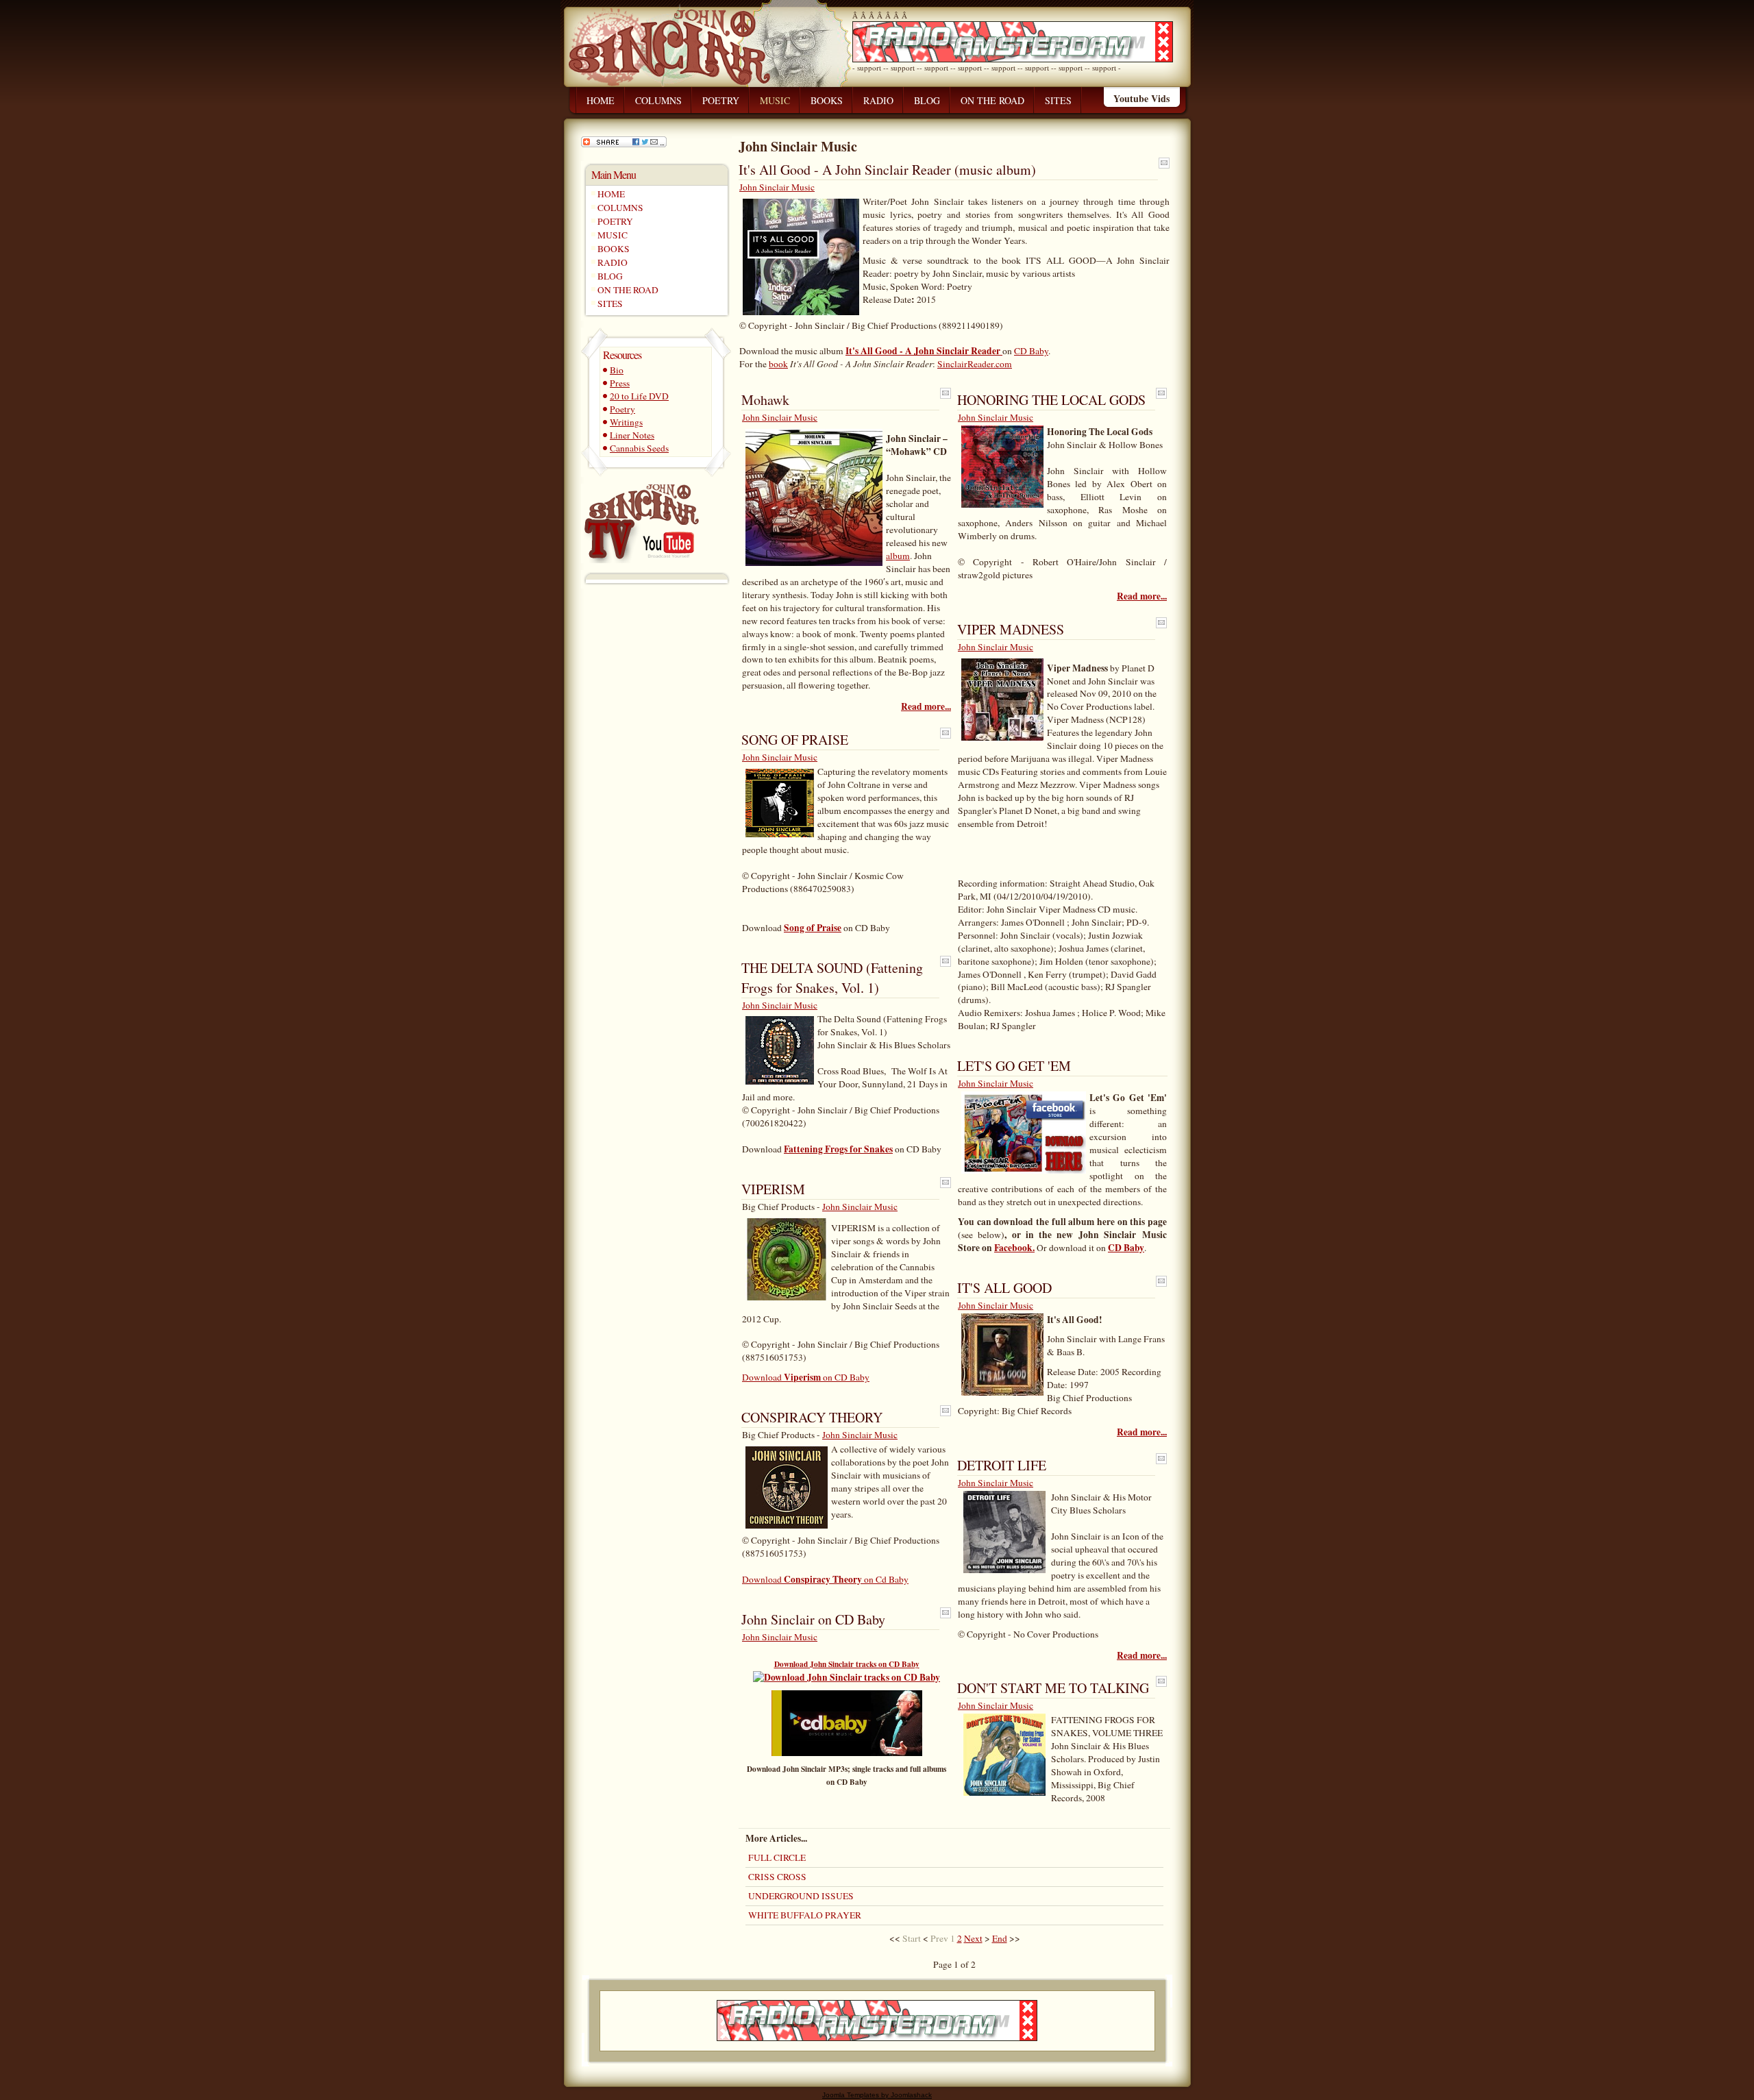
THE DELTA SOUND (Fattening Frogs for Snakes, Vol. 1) (832, 978)
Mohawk (765, 400)
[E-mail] (1164, 166)
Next (973, 1938)
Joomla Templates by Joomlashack (877, 2095)
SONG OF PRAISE (795, 740)
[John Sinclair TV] (640, 520)
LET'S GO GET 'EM (1014, 1066)
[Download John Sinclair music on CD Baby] (847, 1753)
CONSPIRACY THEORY (812, 1417)
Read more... (926, 707)
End (1000, 1938)
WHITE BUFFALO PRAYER (805, 1915)
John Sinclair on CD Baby (813, 1619)
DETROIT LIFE (1002, 1465)
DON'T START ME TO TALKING (1053, 1688)
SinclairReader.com (975, 364)
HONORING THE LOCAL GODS (1051, 400)
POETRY (615, 221)
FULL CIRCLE (777, 1857)
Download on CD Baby (806, 1377)
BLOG (610, 276)
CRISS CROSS (777, 1877)
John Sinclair (683, 37)
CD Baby (1031, 351)
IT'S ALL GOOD (1004, 1288)
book (778, 364)
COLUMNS (620, 208)
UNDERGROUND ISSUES (801, 1896)
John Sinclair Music (777, 187)
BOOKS (614, 249)
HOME (611, 194)
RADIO (613, 262)
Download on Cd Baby (825, 1579)
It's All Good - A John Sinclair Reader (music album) (887, 170)
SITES (610, 304)
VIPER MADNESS (1011, 629)
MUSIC (613, 235)
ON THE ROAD (628, 290)
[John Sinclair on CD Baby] (847, 1677)
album (898, 556)
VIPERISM (773, 1189)
